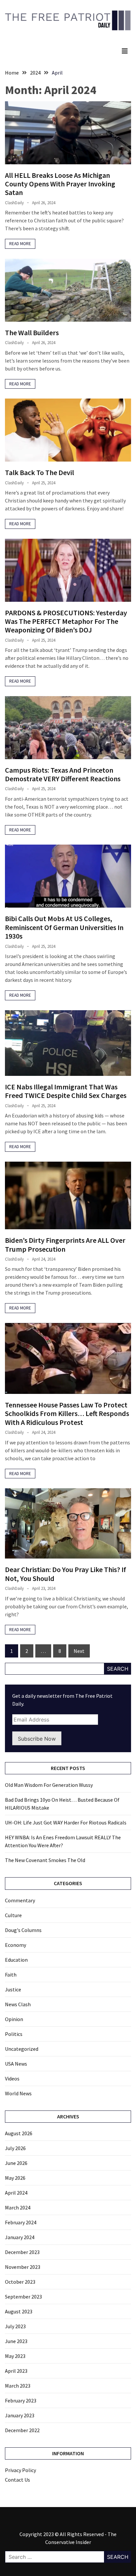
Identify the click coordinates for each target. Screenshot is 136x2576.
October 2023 (20, 2282)
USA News (16, 2064)
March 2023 (18, 2386)
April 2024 (16, 2193)
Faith (11, 1975)
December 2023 (22, 2252)
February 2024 (21, 2222)
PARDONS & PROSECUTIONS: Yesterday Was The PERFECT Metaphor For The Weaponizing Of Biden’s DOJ (66, 621)
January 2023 (20, 2415)
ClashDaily (14, 203)
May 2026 (15, 2178)
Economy (16, 1945)
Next (79, 1651)
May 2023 (15, 2356)
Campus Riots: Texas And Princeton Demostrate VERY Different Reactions (63, 774)
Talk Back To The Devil (39, 472)
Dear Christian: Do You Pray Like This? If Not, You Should (66, 1574)
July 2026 (15, 2148)
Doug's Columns (23, 1930)
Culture (13, 1915)
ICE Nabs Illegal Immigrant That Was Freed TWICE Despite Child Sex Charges (66, 1091)
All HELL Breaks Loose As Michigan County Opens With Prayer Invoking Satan (60, 184)
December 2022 (22, 2430)
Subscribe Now (37, 1739)
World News (18, 2093)
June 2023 (16, 2341)
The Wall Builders (32, 333)
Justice (13, 1989)
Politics (14, 2034)
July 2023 (15, 2326)
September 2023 (23, 2297)
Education (16, 1960)
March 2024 (18, 2207)
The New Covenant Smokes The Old (45, 1860)
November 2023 (23, 2267)
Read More (20, 244)
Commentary (20, 1900)
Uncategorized (22, 2049)
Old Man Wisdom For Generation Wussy (49, 1785)
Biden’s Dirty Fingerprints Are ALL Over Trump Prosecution (65, 1244)
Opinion (14, 2019)
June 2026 (16, 2163)
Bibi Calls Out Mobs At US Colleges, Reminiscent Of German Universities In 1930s (64, 927)
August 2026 (19, 2133)
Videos (12, 2078)
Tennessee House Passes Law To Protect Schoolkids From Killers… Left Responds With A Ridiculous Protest (67, 1414)
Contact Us (17, 2480)
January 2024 (20, 2237)
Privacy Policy (20, 2470)
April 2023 (16, 2371)
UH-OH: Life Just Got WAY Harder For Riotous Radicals (66, 1822)
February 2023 (21, 2400)
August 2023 (19, 2311)
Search (118, 1669)
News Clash (18, 2004)
